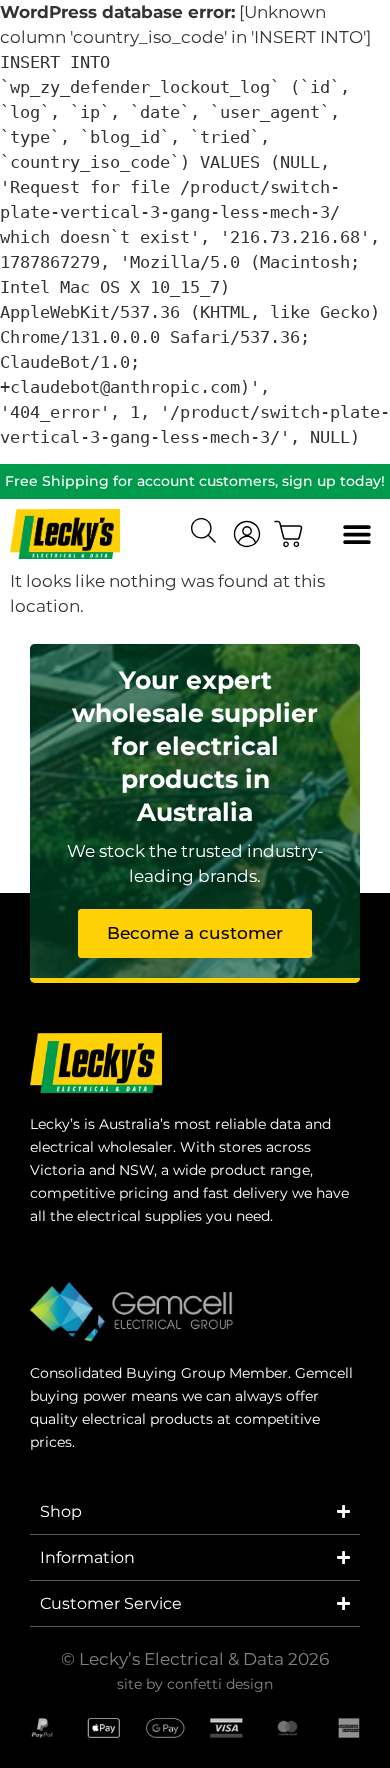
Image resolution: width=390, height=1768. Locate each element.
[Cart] (289, 534)
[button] (357, 534)
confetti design (220, 1684)
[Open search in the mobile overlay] (206, 533)
